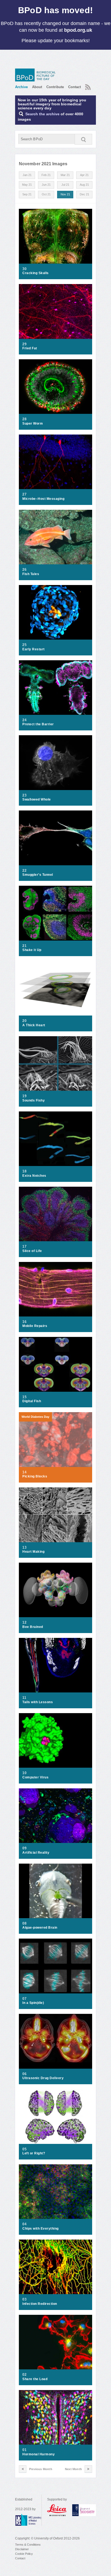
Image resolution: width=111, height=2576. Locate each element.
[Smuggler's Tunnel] (55, 838)
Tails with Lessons (38, 1702)
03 (24, 2299)
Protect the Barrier (38, 724)
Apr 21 (84, 175)
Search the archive (42, 114)
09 (24, 1848)
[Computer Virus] (55, 1740)
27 (24, 494)
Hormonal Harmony (39, 2454)
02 (24, 2375)
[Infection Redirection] (55, 2267)
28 (24, 419)
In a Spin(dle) (33, 2003)
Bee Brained (33, 1627)
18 (24, 1171)
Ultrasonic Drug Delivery (43, 2078)
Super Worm (33, 424)
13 (24, 1548)
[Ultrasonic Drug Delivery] (55, 2041)
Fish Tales (31, 574)
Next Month (73, 2469)
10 (24, 1773)
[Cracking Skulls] (55, 236)
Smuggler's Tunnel (38, 875)
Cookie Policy (24, 2554)
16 (24, 1322)
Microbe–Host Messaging (43, 499)
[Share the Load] (55, 2342)
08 (24, 1924)
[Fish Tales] (55, 537)
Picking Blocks (35, 1476)
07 (24, 1999)
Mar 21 (65, 175)
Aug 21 (84, 185)
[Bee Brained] (55, 1590)
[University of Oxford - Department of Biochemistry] (84, 2510)
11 (24, 1698)
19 (24, 1096)
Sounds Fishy (34, 1100)
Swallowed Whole (37, 799)
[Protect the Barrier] (55, 688)
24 (24, 720)
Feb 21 (46, 175)
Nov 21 (65, 194)
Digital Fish (32, 1401)
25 (24, 645)
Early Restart (34, 649)
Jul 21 (65, 185)
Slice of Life (32, 1251)
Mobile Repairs (35, 1326)
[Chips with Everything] (55, 2192)
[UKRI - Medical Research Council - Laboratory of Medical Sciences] (28, 2520)
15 (24, 1397)
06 (24, 2074)
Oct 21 (46, 194)
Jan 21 (27, 175)
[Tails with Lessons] (55, 1665)
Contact (74, 87)
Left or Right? (34, 2153)
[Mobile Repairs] (55, 1289)
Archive (21, 87)
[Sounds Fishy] (55, 1063)
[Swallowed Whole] (55, 763)
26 (24, 570)
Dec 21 (84, 194)
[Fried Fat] (55, 311)
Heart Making (33, 1552)
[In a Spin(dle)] (55, 1966)
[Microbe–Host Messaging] (55, 462)
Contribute (55, 87)
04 (24, 2224)
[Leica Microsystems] (57, 2510)
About (37, 87)
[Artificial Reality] (55, 1816)
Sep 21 (27, 194)
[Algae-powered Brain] (55, 1891)
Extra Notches (34, 1176)
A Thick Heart (34, 1025)
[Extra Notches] (55, 1139)
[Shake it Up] (55, 913)
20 (24, 1021)
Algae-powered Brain (40, 1928)
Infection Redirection (40, 2304)
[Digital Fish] (55, 1364)
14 (24, 1472)
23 (24, 795)
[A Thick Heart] (55, 988)
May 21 (27, 185)
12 (24, 1623)
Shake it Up (32, 950)
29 (24, 344)
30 (24, 269)
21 (24, 946)
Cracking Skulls (36, 273)
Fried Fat (30, 348)
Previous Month (41, 2469)
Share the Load (35, 2379)
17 (24, 1247)
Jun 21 (46, 185)
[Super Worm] (55, 387)
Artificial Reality (36, 1853)
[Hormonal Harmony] (55, 2417)
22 (24, 871)
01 (24, 2450)
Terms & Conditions (28, 2545)
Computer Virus (35, 1777)
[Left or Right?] (55, 2116)
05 (24, 2149)
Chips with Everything (41, 2229)
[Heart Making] (55, 1515)
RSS (87, 85)
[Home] (37, 75)
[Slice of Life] (55, 1214)
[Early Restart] (55, 612)
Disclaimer (22, 2549)
